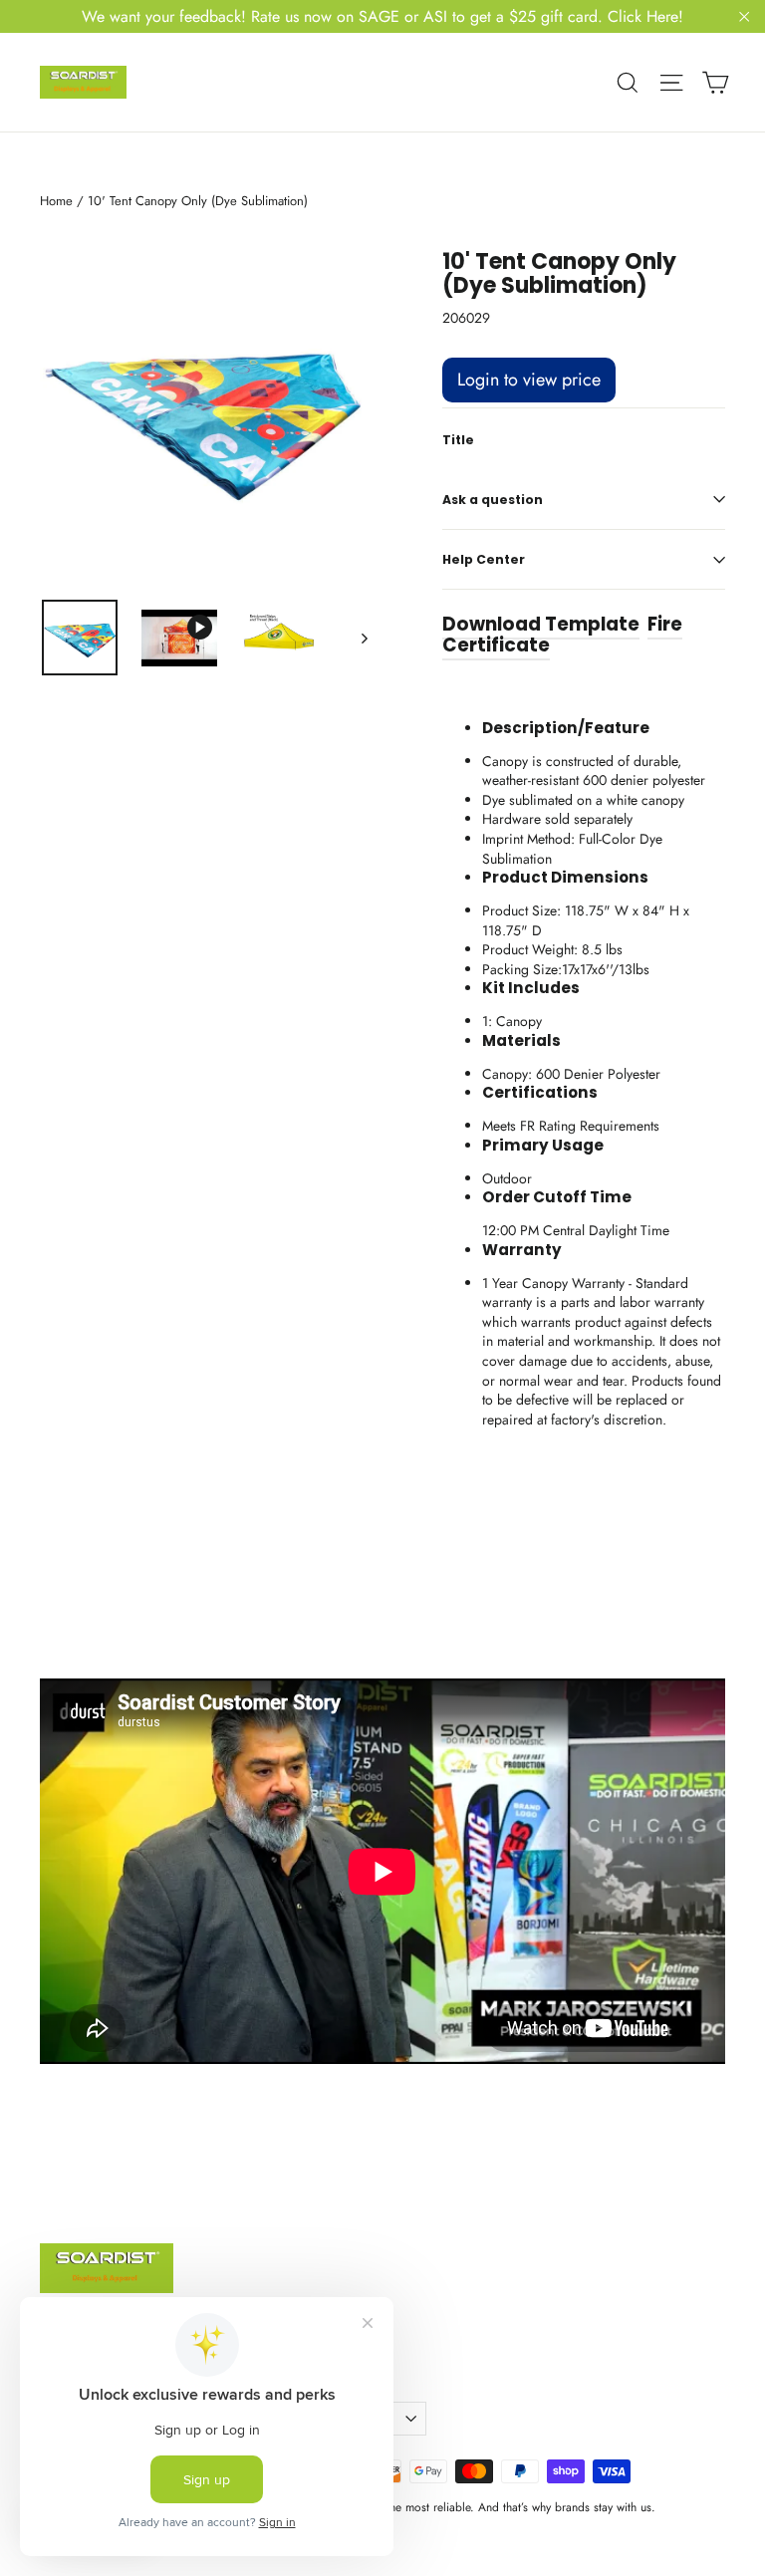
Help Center (484, 559)
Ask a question (493, 500)
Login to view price (529, 380)
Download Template (541, 624)
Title (458, 440)
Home (56, 201)
